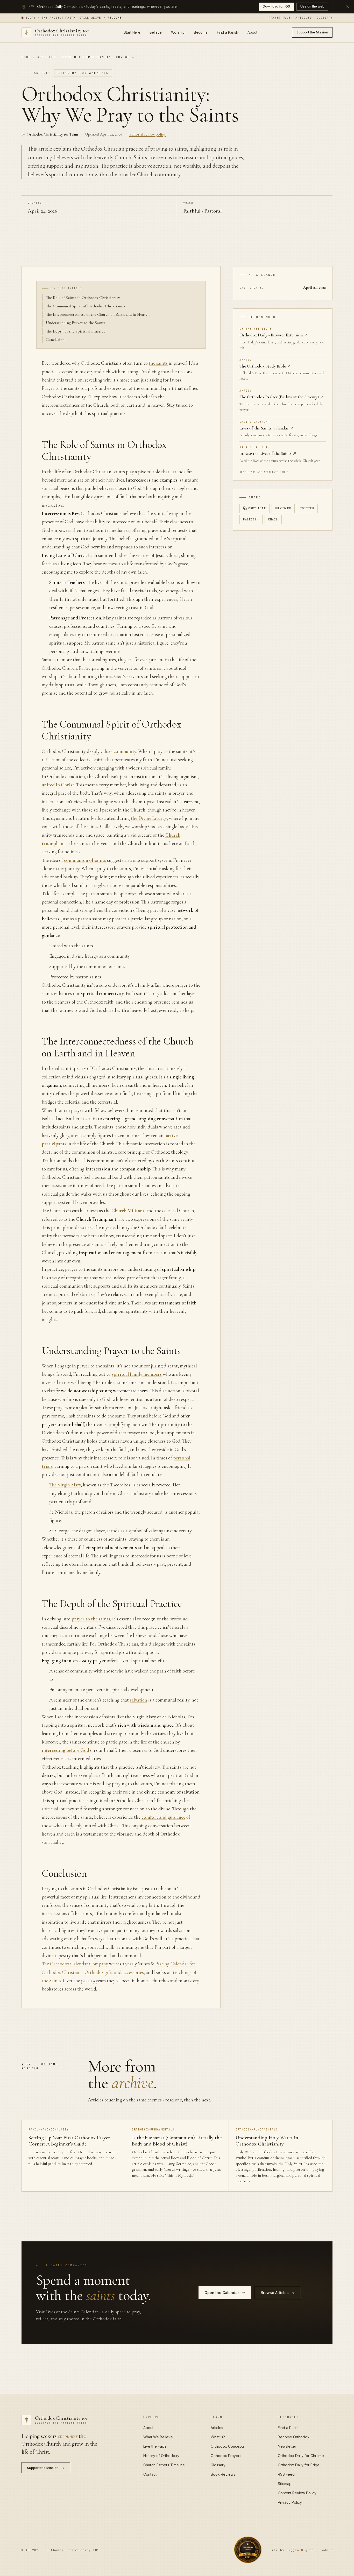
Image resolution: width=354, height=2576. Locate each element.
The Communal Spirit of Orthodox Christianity (86, 306)
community (125, 751)
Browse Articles (275, 2293)
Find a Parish (228, 32)
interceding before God (65, 1750)
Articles (303, 18)
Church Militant (128, 1211)
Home (26, 57)
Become (201, 32)
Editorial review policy (147, 134)
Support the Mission (312, 32)
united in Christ (58, 785)
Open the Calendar (222, 2293)
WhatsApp (283, 508)
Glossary (325, 18)
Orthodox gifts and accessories (114, 1972)
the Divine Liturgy (149, 818)
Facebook (251, 520)
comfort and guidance (163, 1817)
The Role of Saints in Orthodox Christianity (83, 298)
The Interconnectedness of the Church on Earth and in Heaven (98, 314)
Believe (156, 32)
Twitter (307, 508)
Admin (327, 2550)
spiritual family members (137, 1374)
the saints (158, 363)
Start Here (132, 32)
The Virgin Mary (65, 1485)
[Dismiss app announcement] (348, 6)
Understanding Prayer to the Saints (76, 323)
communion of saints (85, 860)
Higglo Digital (301, 2550)
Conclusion (55, 340)
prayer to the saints (91, 1619)
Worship (178, 32)
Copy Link (257, 508)
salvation (139, 1700)
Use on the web (312, 6)
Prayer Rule (279, 18)
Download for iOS (276, 6)
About (252, 32)
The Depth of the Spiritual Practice (76, 331)
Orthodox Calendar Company (79, 1964)
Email (273, 520)
